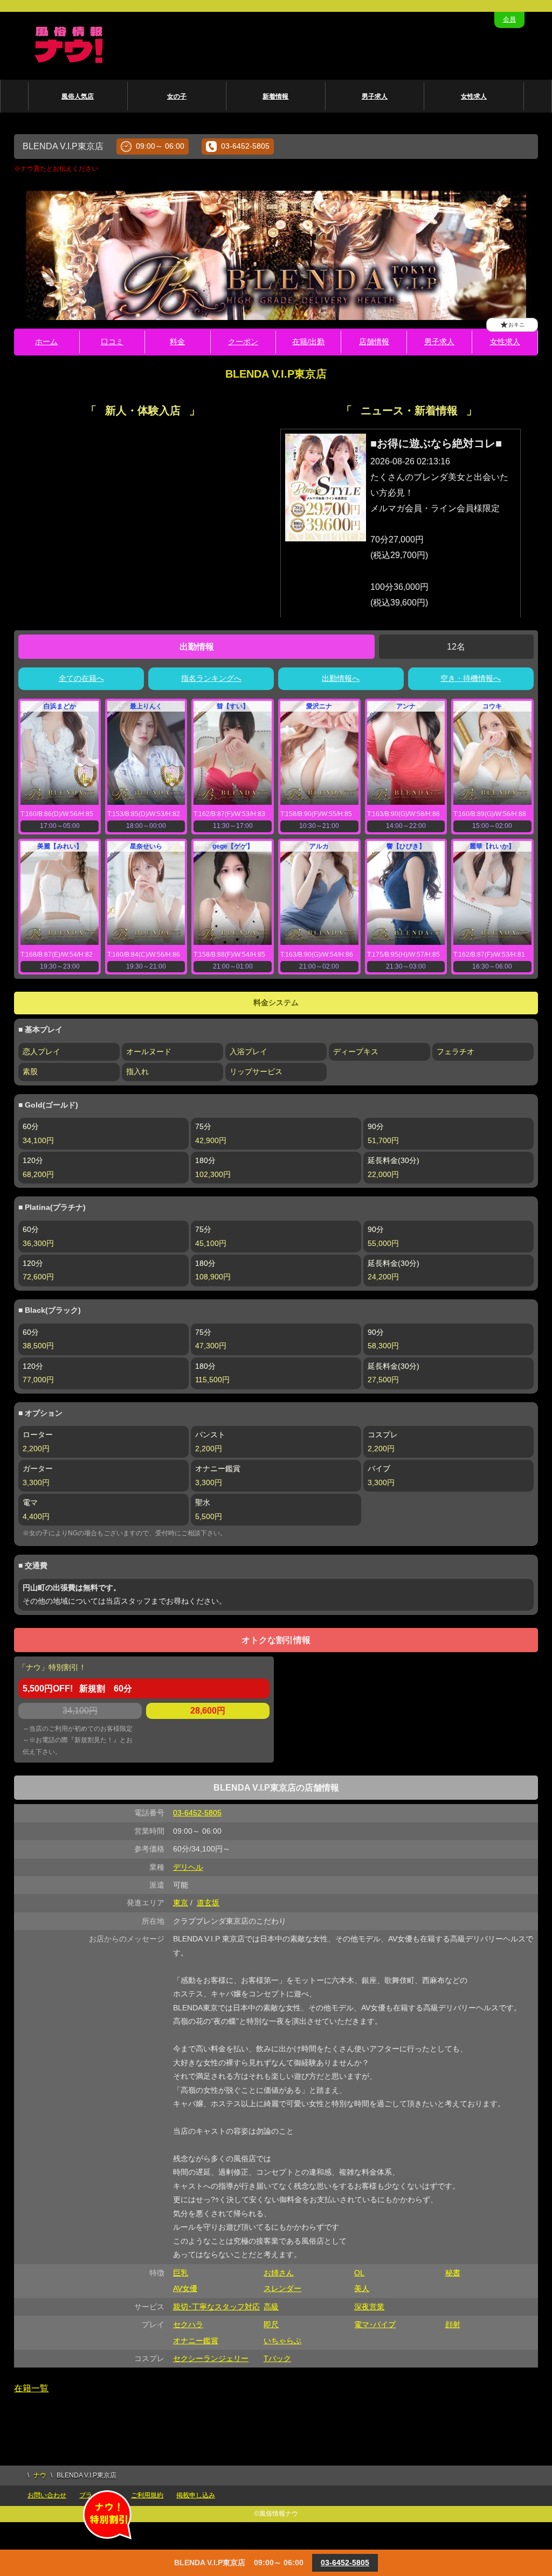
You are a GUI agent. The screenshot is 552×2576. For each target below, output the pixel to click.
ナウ (40, 2475)
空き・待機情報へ (471, 678)
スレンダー (282, 2288)
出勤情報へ (341, 678)
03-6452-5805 (245, 146)
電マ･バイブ (375, 2324)
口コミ (112, 342)
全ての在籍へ (81, 678)
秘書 (453, 2273)
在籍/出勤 (308, 342)
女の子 (177, 96)
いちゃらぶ (282, 2341)
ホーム (46, 342)
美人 (362, 2288)
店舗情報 (374, 342)
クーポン (243, 342)
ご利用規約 (147, 2495)
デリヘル (188, 1867)
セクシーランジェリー (211, 2358)
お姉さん (279, 2273)
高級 (271, 2307)
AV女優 (185, 2288)
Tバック (277, 2358)
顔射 (453, 2324)
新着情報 (275, 96)
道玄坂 (208, 1903)
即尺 (271, 2324)
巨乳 (181, 2273)
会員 (509, 19)
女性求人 (474, 96)
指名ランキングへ (211, 678)
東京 (181, 1903)
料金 (177, 342)
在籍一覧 (31, 2388)
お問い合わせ (47, 2495)
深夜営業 (369, 2307)
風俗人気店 (78, 96)
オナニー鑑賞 (196, 2341)
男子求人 (375, 96)
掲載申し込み (196, 2495)
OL (359, 2273)
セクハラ (188, 2324)
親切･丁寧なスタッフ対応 (216, 2307)
